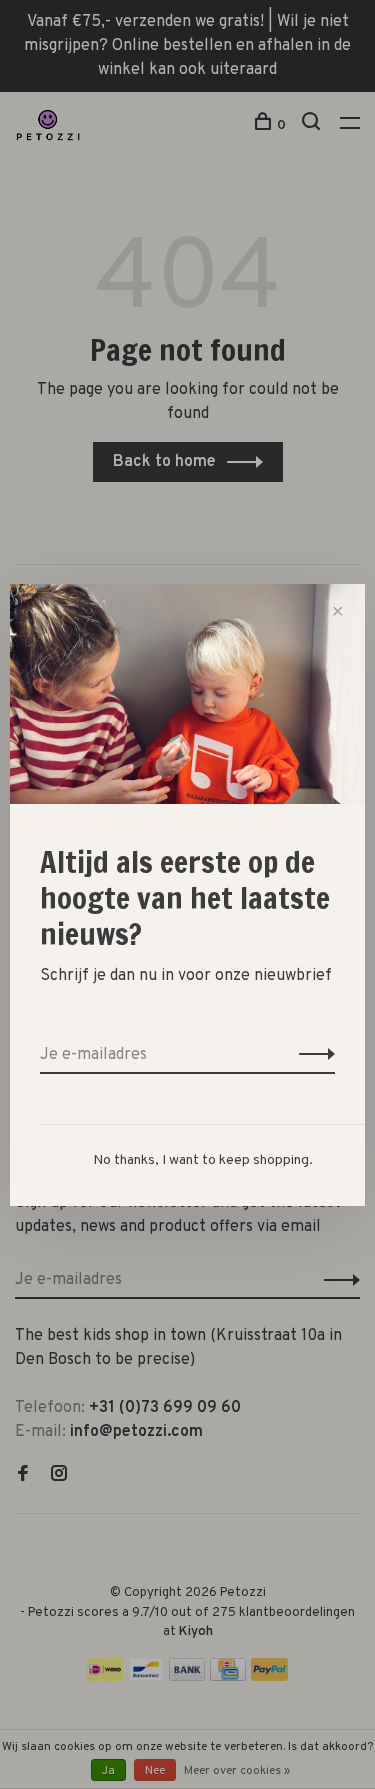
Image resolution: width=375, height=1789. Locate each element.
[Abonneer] (311, 1055)
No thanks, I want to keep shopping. (203, 1160)
